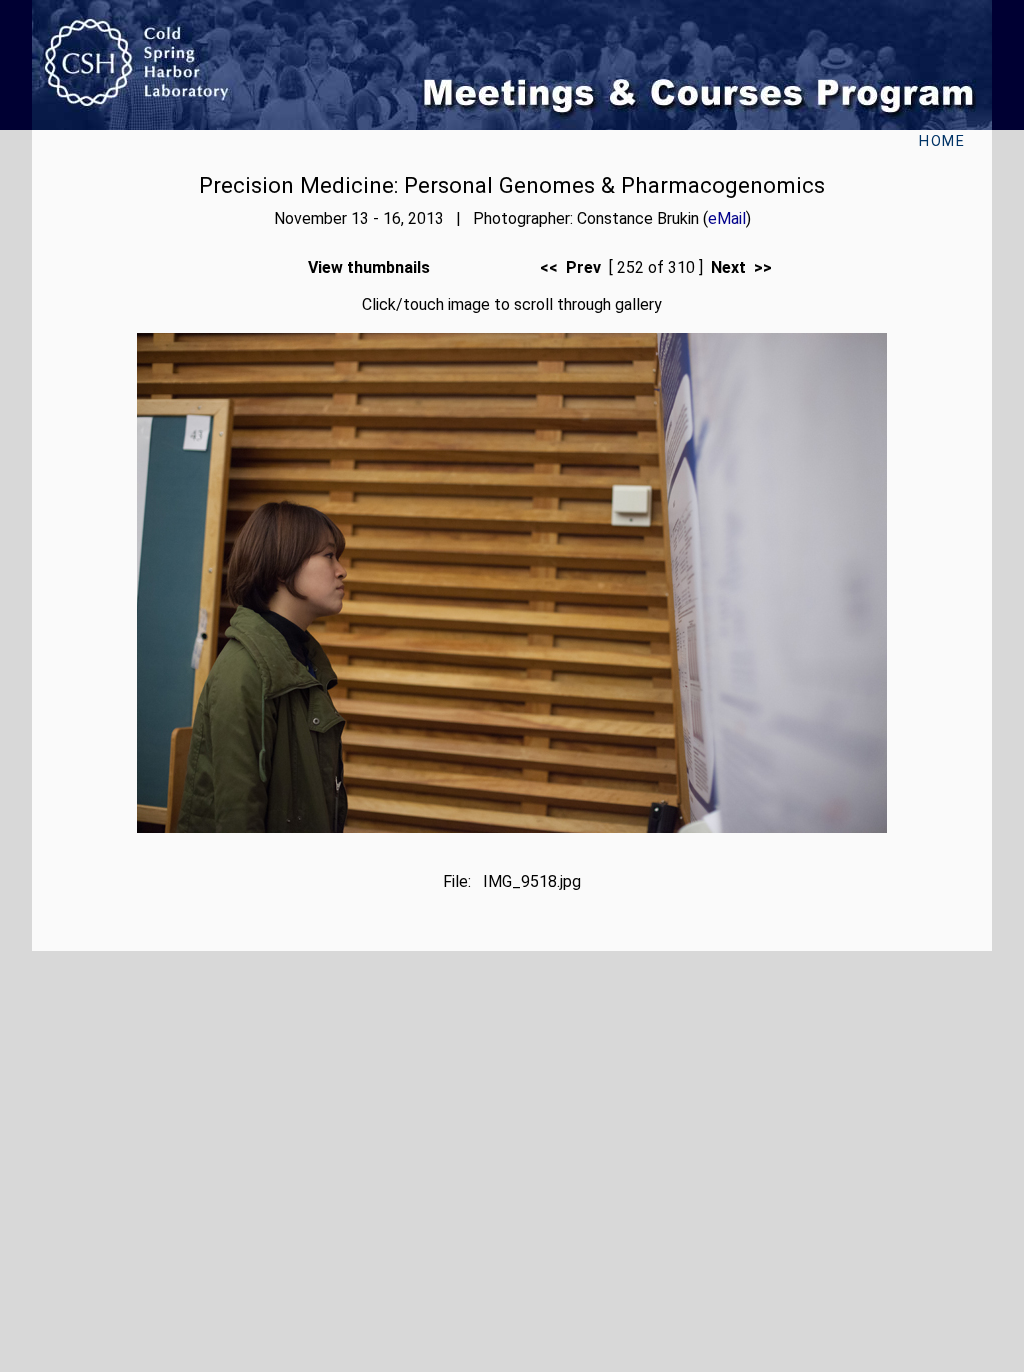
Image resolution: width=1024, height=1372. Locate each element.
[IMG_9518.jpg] (512, 827)
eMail (727, 218)
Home (942, 141)
